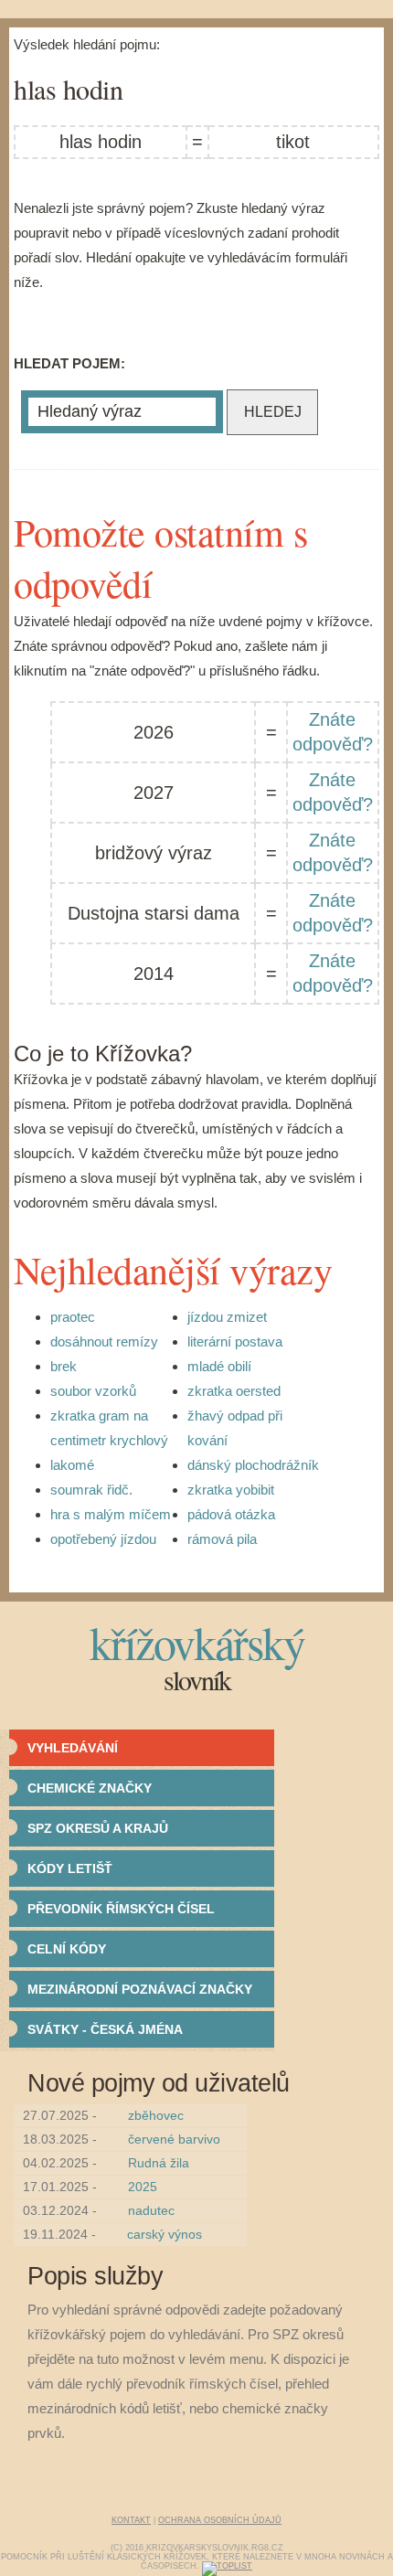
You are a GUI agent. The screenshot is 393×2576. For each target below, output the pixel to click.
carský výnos (165, 2234)
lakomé (72, 1465)
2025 (143, 2187)
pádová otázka (231, 1514)
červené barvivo (174, 2139)
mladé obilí (219, 1366)
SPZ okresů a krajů (98, 1828)
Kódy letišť (70, 1868)
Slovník (197, 1679)
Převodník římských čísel (121, 1909)
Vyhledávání (73, 1748)
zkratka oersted (234, 1391)
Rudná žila (159, 2163)
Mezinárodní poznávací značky (140, 1989)
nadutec (151, 2210)
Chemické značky (90, 1788)
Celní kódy (67, 1949)
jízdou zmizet (227, 1317)
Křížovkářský (197, 1642)
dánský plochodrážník (253, 1465)
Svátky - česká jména (105, 2029)
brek (64, 1366)
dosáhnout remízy (104, 1341)
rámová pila (222, 1539)
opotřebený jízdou (103, 1539)
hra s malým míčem (111, 1514)
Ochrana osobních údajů (220, 2520)
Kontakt (131, 2520)
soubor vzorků (93, 1391)
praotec (73, 1317)
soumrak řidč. (91, 1490)
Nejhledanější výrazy (173, 1270)
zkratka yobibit (231, 1490)
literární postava (235, 1341)
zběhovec (156, 2115)
